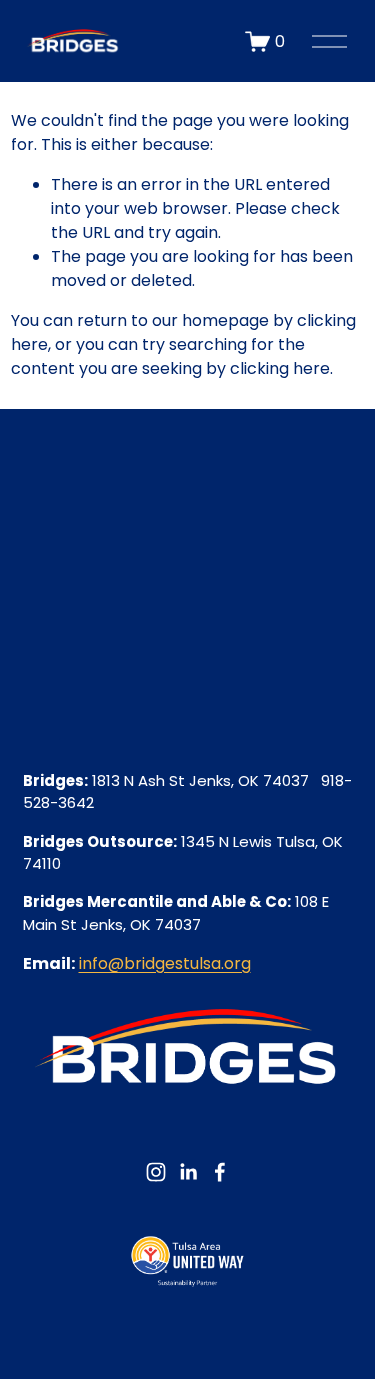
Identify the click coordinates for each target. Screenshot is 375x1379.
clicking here (280, 368)
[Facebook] (220, 1172)
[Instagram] (156, 1172)
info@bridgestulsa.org (165, 963)
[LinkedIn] (188, 1172)
